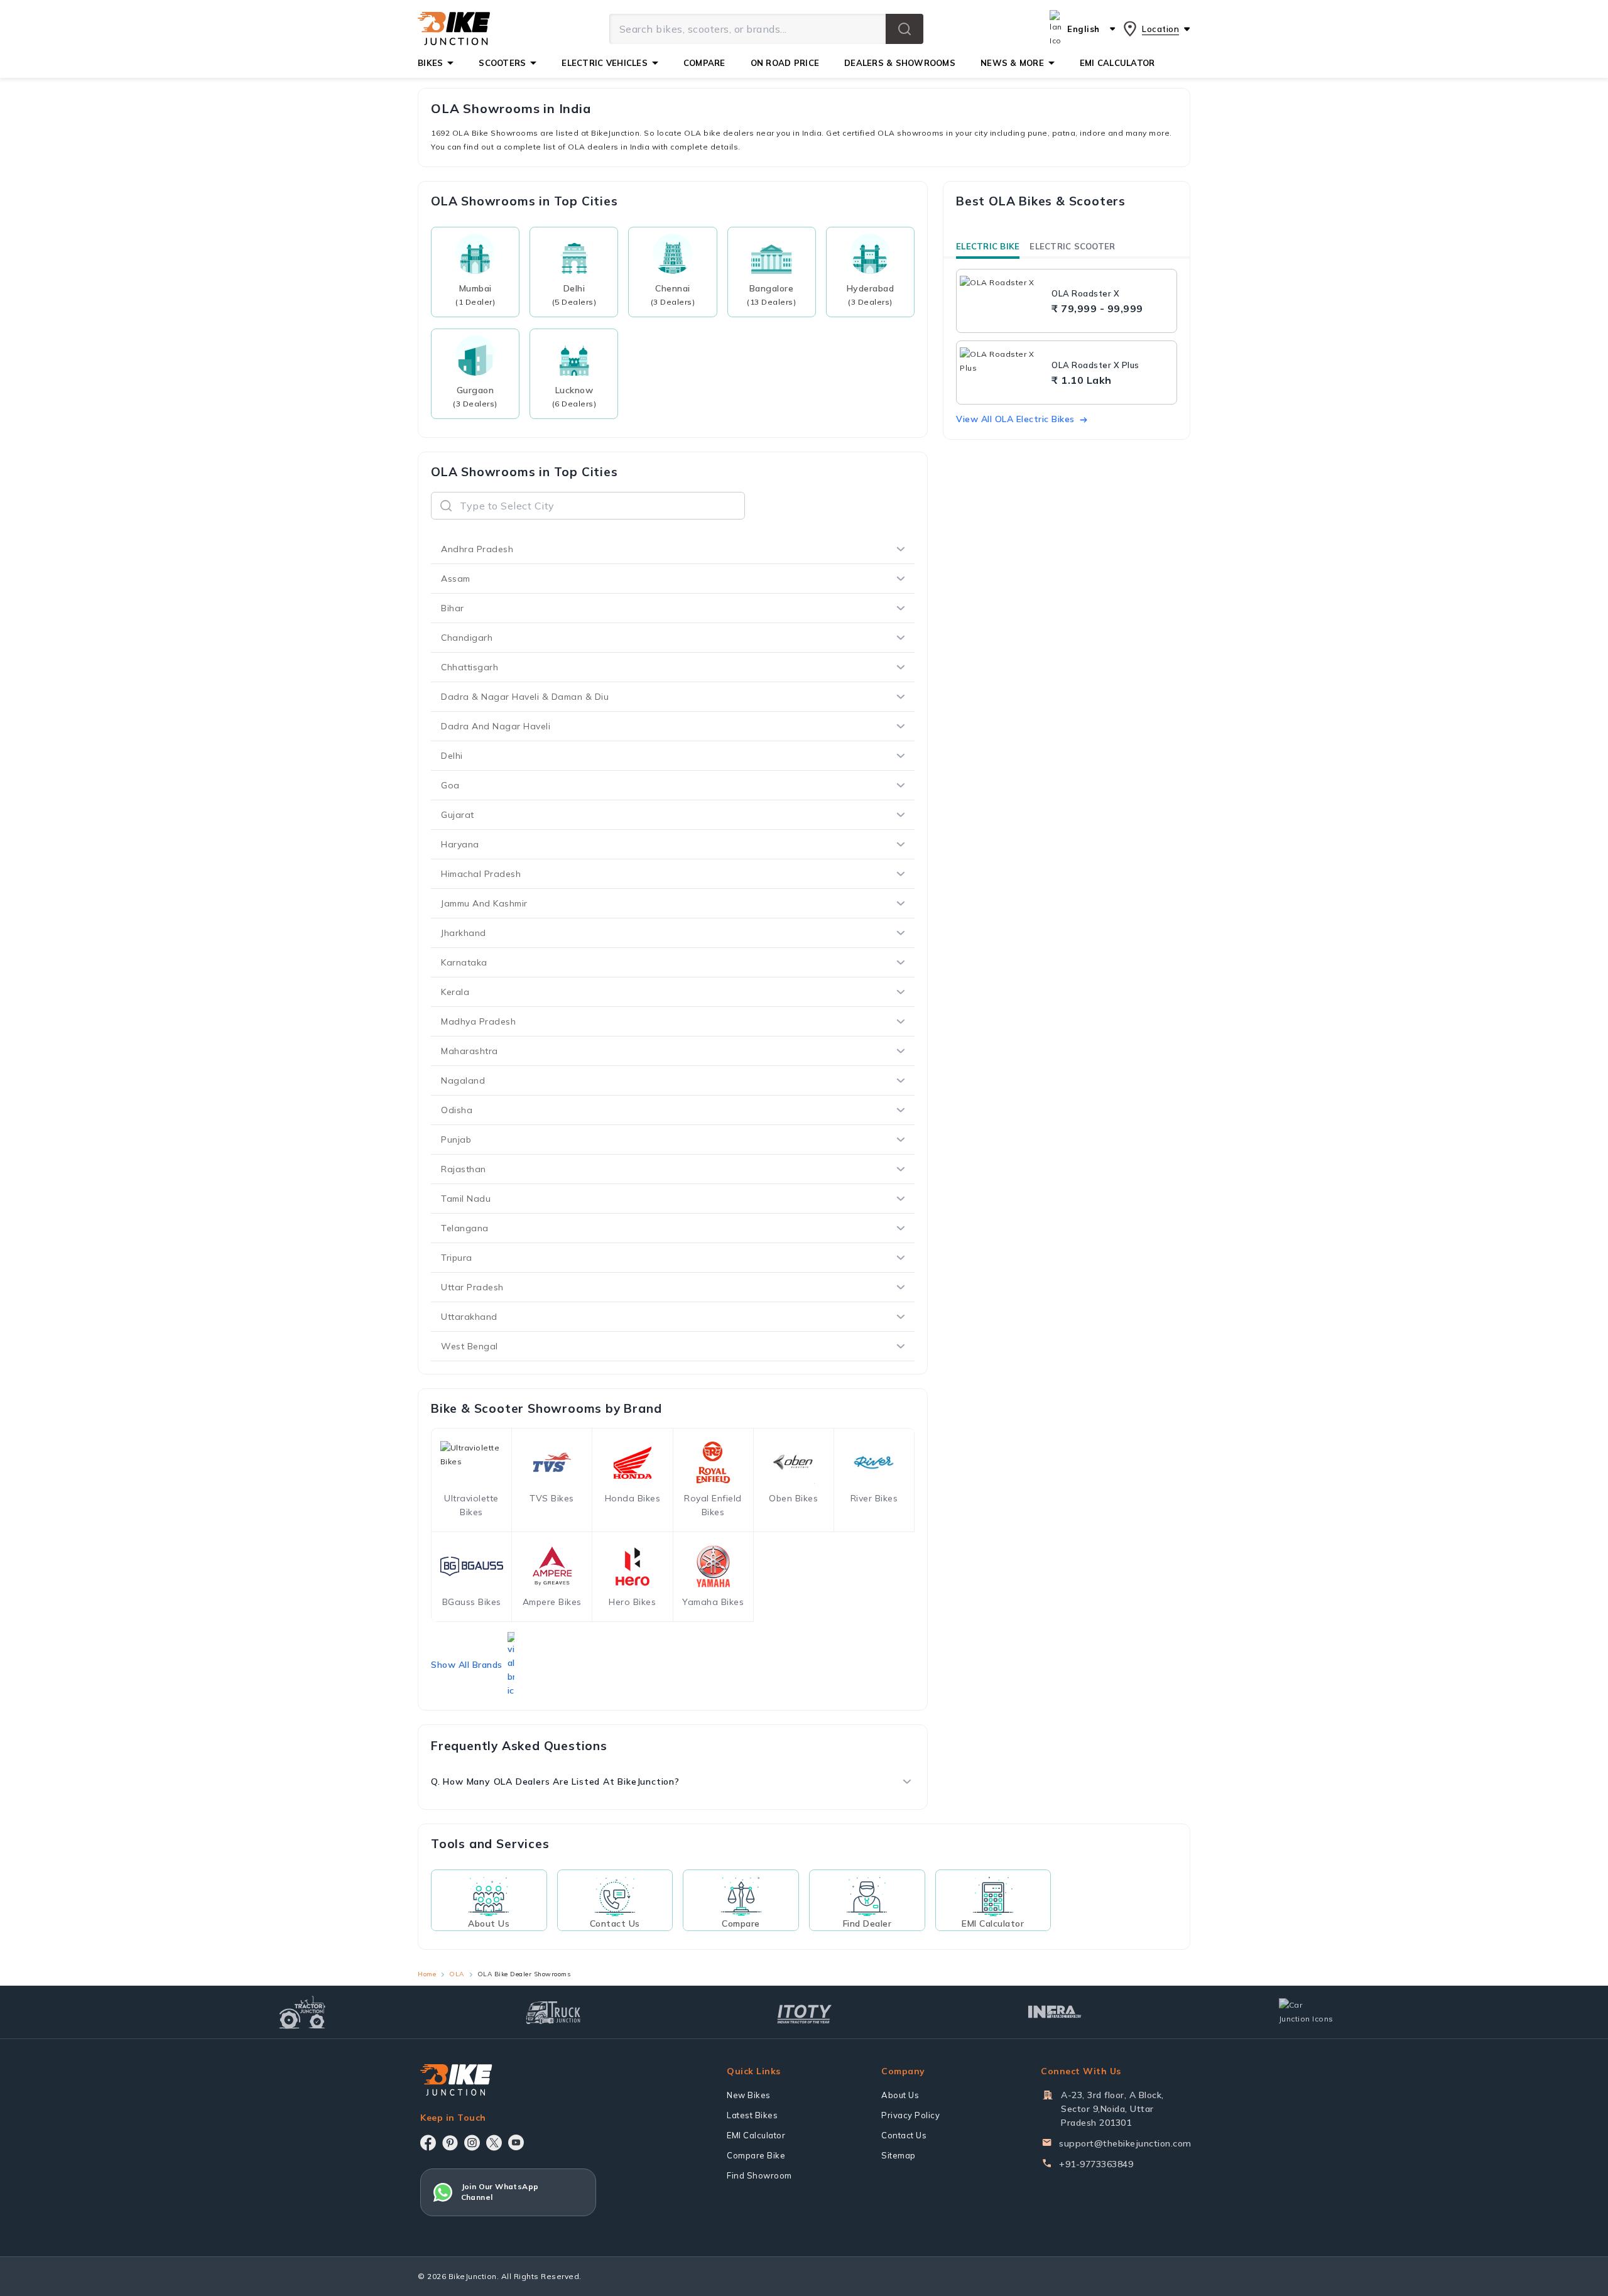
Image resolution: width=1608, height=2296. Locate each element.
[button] (905, 29)
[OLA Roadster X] (1002, 301)
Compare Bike (756, 2155)
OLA (457, 1974)
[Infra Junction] (1055, 2012)
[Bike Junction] (454, 29)
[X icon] (494, 2143)
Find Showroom (759, 2175)
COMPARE (704, 63)
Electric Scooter (1072, 246)
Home (427, 1974)
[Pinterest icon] (450, 2143)
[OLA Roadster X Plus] (1002, 373)
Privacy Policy (910, 2115)
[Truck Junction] (553, 2012)
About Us (900, 2095)
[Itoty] (804, 2012)
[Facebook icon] (428, 2143)
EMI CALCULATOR (1117, 63)
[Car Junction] (1306, 2012)
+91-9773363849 (1096, 2164)
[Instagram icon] (472, 2143)
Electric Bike (988, 246)
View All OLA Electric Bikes (1015, 419)
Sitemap (899, 2155)
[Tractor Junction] (302, 2012)
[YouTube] (516, 2142)
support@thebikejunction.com (1125, 2143)
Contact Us (904, 2135)
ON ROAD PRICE (785, 63)
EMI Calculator (756, 2135)
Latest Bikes (752, 2115)
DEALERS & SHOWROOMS (900, 63)
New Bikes (749, 2095)
